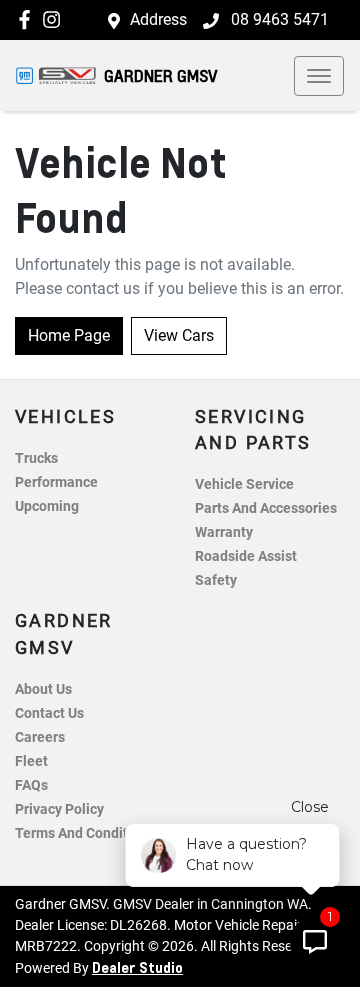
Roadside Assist (246, 556)
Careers (40, 737)
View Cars (179, 335)
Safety (216, 580)
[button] (319, 76)
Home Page (69, 335)
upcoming (47, 506)
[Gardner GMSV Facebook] (28, 19)
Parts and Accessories (266, 508)
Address (158, 19)
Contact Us (49, 713)
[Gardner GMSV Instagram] (55, 19)
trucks (36, 458)
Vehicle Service (244, 484)
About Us (43, 689)
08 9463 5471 (278, 19)
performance (56, 482)
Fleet (31, 761)
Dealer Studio (137, 967)
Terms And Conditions (85, 833)
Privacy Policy (59, 809)
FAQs (31, 785)
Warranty (224, 532)
